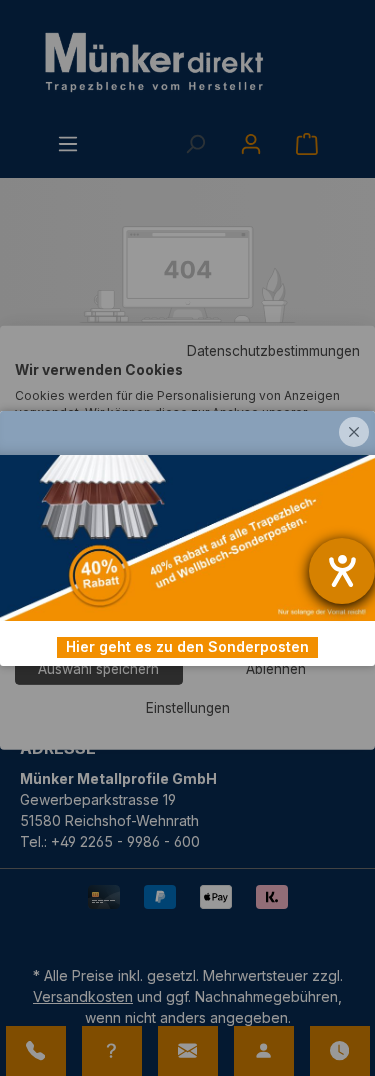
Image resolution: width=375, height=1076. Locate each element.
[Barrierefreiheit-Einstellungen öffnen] (342, 571)
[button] (354, 432)
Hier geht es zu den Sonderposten (187, 646)
